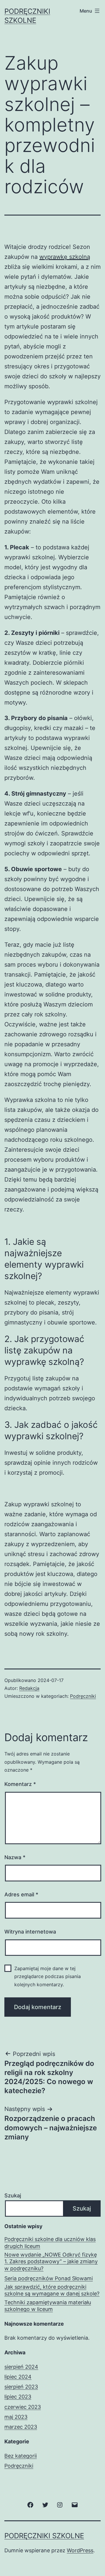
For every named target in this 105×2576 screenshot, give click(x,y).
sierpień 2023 (21, 2387)
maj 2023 (16, 2417)
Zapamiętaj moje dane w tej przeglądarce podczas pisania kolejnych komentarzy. (48, 1976)
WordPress (80, 2550)
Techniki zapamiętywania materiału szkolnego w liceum (48, 2306)
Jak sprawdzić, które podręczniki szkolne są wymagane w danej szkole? (52, 2290)
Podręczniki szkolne (44, 2536)
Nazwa (15, 1857)
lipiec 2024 (18, 2377)
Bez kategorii (21, 2456)
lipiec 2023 (18, 2397)
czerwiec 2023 (23, 2407)
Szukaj (13, 2195)
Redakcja (29, 1688)
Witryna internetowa (30, 1932)
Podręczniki (83, 1696)
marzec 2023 (21, 2427)
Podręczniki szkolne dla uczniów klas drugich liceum (50, 2242)
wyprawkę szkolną (65, 257)
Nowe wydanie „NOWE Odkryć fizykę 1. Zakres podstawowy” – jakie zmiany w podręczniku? (51, 2262)
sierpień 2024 (21, 2367)
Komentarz (20, 1784)
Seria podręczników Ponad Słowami (49, 2278)
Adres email (21, 1894)
